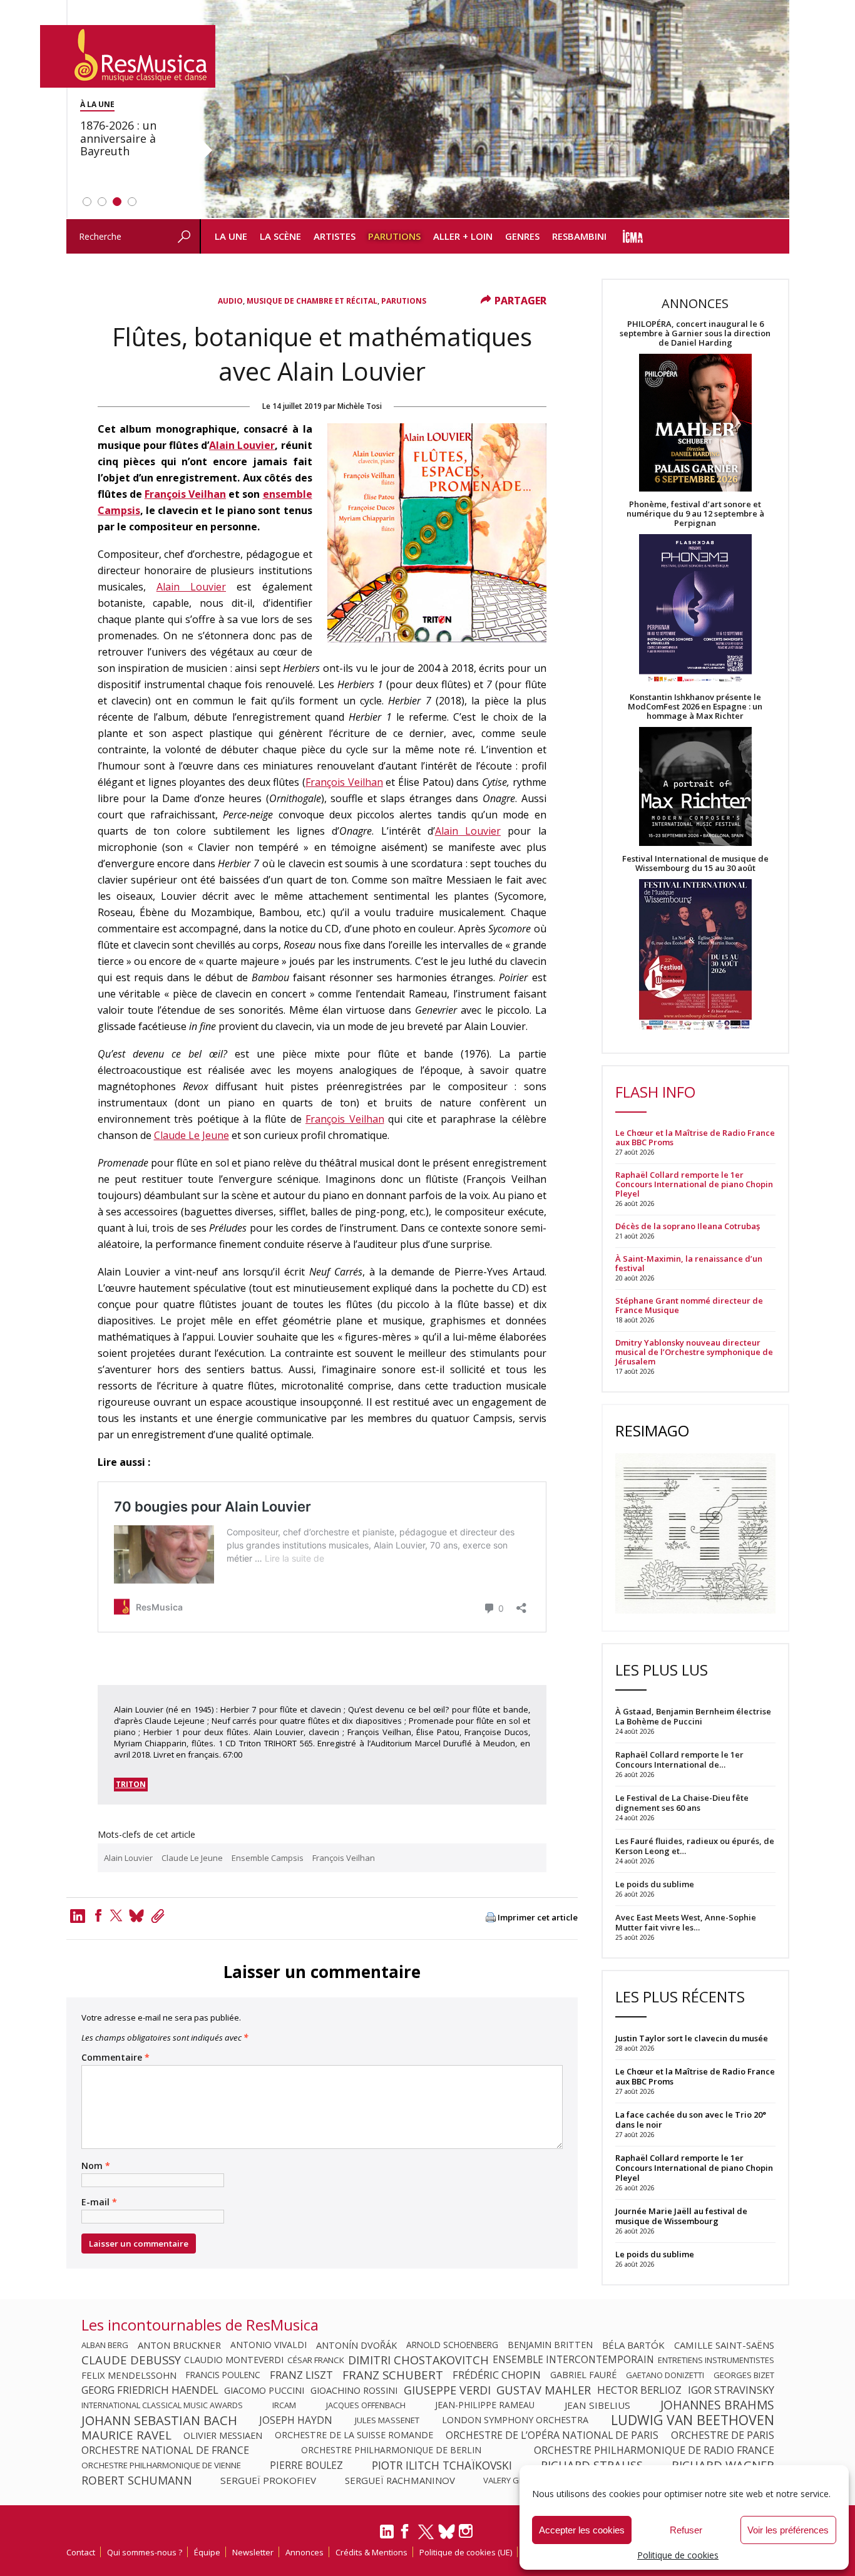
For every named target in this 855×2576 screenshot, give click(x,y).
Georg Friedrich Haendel (150, 2390)
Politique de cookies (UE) (466, 2552)
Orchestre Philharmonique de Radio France (654, 2450)
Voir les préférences (788, 2530)
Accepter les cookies (582, 2530)
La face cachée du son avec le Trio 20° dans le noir (691, 2120)
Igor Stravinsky (731, 2390)
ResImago (652, 1430)
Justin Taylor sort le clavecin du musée (692, 2038)
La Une (231, 236)
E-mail (99, 2202)
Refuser (686, 2530)
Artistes (335, 236)
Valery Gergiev (515, 2480)
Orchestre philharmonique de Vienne (161, 2465)
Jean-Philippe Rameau (485, 2405)
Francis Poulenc (223, 2375)
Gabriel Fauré (583, 2375)
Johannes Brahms (717, 2405)
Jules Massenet (387, 2420)
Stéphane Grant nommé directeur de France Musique (689, 1306)
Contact (81, 2552)
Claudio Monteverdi (234, 2360)
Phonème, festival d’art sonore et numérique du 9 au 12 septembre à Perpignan (695, 514)
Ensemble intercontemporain (573, 2360)
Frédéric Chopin (497, 2375)
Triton (131, 1784)
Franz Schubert (393, 2375)
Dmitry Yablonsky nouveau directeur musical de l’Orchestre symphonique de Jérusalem (694, 1352)
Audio (230, 301)
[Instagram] (467, 2531)
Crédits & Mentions (371, 2552)
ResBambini (579, 236)
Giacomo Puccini (264, 2390)
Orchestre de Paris (723, 2435)
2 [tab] (102, 202)
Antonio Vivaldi (269, 2345)
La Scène (280, 236)
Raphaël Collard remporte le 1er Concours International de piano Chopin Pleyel (694, 1184)
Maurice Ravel (126, 2435)
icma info (633, 236)
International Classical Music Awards (162, 2405)
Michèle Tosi (360, 406)
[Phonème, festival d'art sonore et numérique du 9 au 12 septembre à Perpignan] (695, 610)
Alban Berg (105, 2345)
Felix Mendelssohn (129, 2375)
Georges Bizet (744, 2375)
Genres (522, 236)
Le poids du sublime (655, 2254)
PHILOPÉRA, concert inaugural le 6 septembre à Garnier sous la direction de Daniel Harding (695, 333)
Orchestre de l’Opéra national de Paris (552, 2435)
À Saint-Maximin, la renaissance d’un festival (689, 1264)
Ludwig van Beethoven (693, 2420)
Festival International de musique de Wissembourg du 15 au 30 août (695, 863)
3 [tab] (117, 202)
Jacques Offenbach (366, 2405)
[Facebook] (98, 1915)
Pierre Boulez (306, 2465)
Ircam (284, 2405)
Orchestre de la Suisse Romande (354, 2435)
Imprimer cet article (538, 1918)
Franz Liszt (301, 2375)
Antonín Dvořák (356, 2345)
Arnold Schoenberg (452, 2345)
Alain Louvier (242, 445)
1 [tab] (87, 202)
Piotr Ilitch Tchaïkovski (442, 2465)
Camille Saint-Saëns (724, 2345)
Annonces (305, 2552)
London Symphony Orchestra (515, 2420)
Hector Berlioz (639, 2390)
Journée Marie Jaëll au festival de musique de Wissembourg (681, 2216)
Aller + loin (463, 236)
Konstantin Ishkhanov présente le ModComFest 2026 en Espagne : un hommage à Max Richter (695, 707)
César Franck (316, 2360)
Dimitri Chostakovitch (418, 2360)
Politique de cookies (678, 2555)
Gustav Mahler (544, 2390)
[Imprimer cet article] (491, 1918)
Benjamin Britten (550, 2345)
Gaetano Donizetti (665, 2375)
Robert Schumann (137, 2480)
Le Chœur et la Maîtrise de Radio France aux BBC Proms (695, 1138)
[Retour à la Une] (128, 56)
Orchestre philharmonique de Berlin (391, 2450)
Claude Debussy (131, 2360)
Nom (96, 2166)
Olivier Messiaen (223, 2435)
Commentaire (115, 2058)
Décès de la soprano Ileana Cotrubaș (688, 1226)
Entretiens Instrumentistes (716, 2360)
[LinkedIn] (387, 2537)
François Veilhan (185, 494)
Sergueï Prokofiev (268, 2480)
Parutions (394, 236)
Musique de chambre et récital (312, 301)
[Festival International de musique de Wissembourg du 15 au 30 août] (695, 955)
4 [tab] (132, 202)
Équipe (207, 2552)
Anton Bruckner (179, 2345)
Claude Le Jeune (192, 1135)
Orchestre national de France (165, 2450)
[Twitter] (116, 1915)
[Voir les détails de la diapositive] (494, 110)
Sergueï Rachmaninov (400, 2480)
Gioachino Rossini (354, 2390)
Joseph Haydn (296, 2420)
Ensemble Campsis (268, 1858)
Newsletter (253, 2552)
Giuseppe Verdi (447, 2390)
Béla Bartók (633, 2345)
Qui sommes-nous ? (145, 2552)
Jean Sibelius (597, 2405)
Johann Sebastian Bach (159, 2420)
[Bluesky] (447, 2531)
